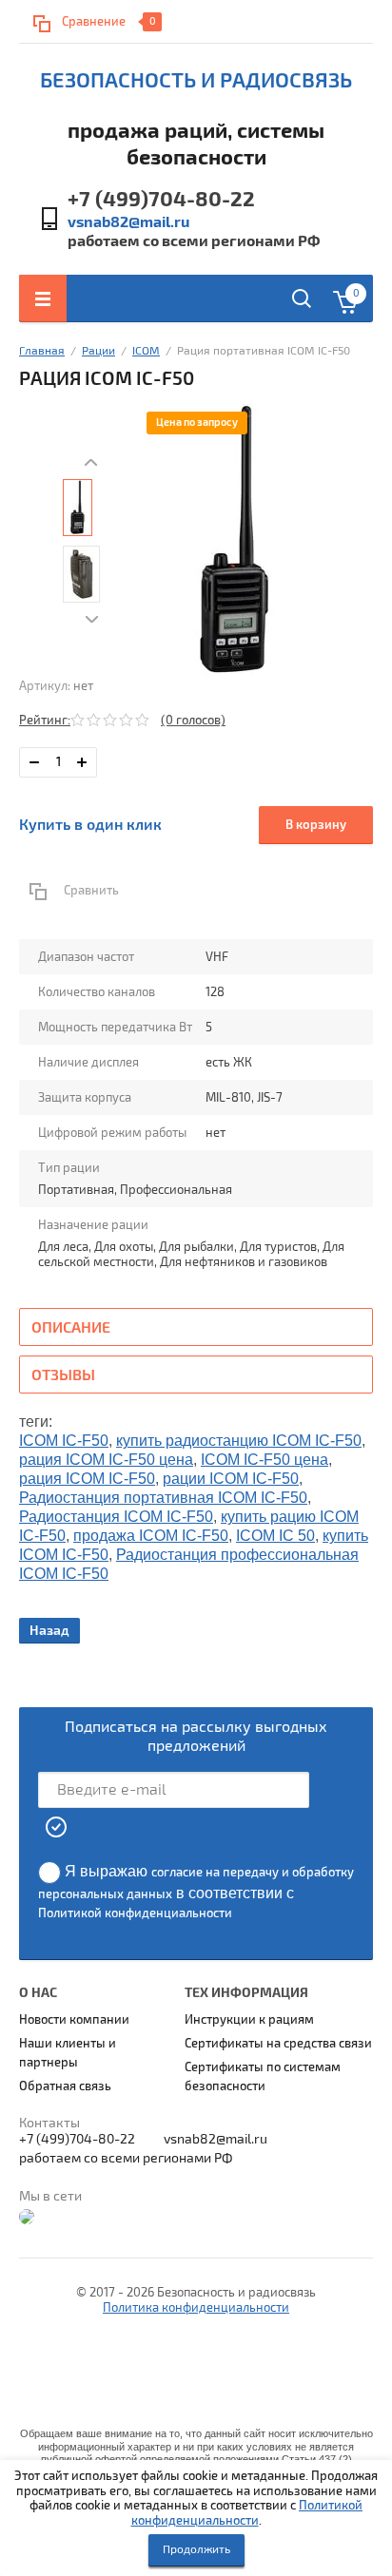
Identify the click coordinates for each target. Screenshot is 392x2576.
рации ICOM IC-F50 (231, 1479)
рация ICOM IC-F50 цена (106, 1460)
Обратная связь (65, 2086)
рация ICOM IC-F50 (87, 1479)
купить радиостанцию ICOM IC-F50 (239, 1441)
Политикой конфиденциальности (247, 2513)
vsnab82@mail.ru (128, 222)
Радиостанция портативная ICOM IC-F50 (163, 1498)
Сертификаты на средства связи (278, 2044)
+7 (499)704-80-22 (161, 200)
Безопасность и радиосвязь (196, 81)
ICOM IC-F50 (64, 1441)
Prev (92, 463)
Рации (98, 351)
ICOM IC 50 (275, 1536)
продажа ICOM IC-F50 (151, 1536)
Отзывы (63, 1375)
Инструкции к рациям (249, 2020)
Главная (42, 351)
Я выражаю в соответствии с (196, 1892)
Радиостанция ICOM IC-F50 (116, 1517)
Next (92, 620)
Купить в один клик (90, 825)
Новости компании (74, 2020)
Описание (71, 1328)
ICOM (146, 351)
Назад (49, 1631)
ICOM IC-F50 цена (265, 1460)
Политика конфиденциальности (196, 2308)
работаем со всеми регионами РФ (194, 241)
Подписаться (57, 1827)
